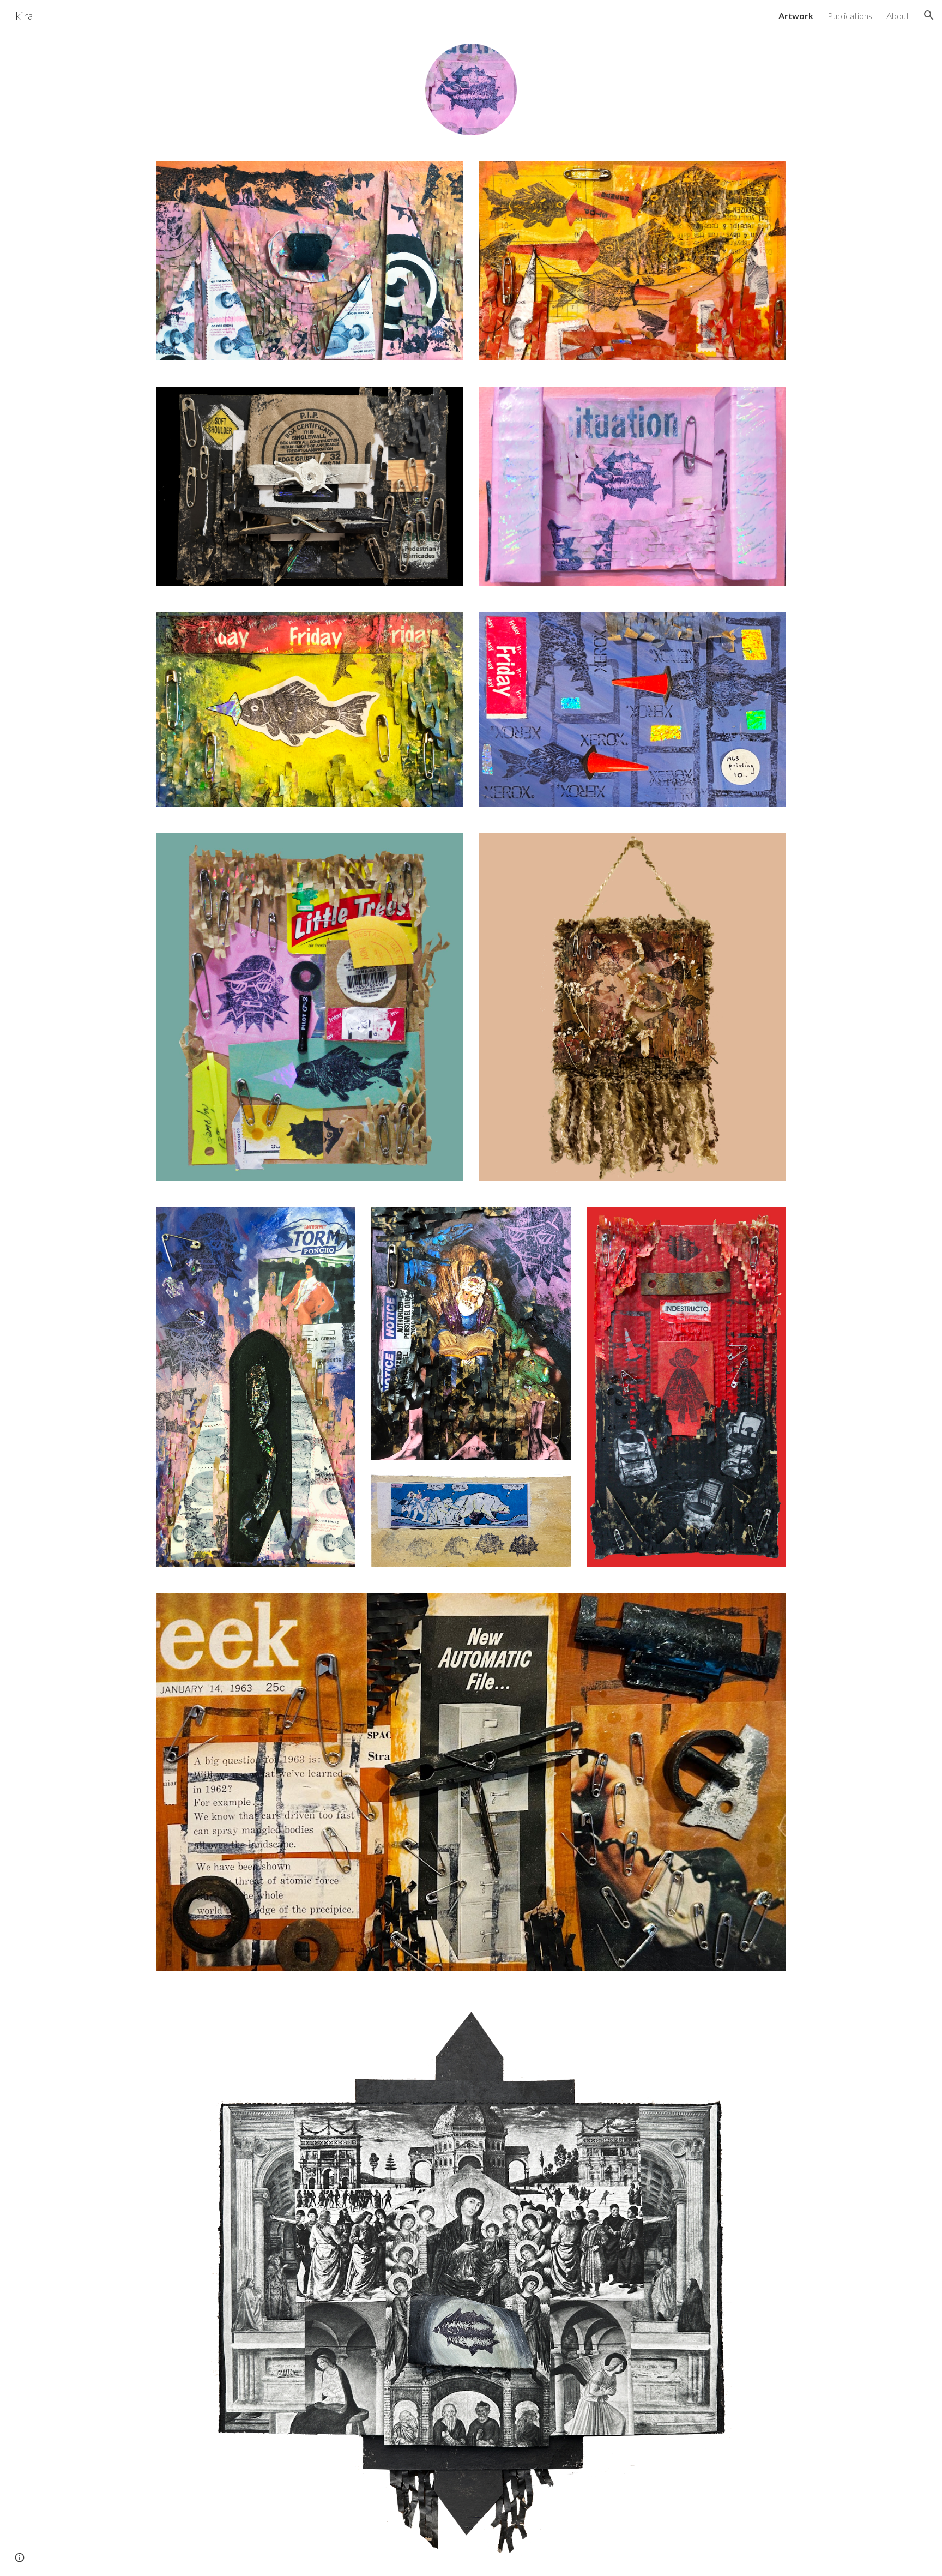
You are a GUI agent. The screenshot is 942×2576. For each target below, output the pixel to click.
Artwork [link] (796, 16)
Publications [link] (850, 16)
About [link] (898, 16)
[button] (929, 15)
